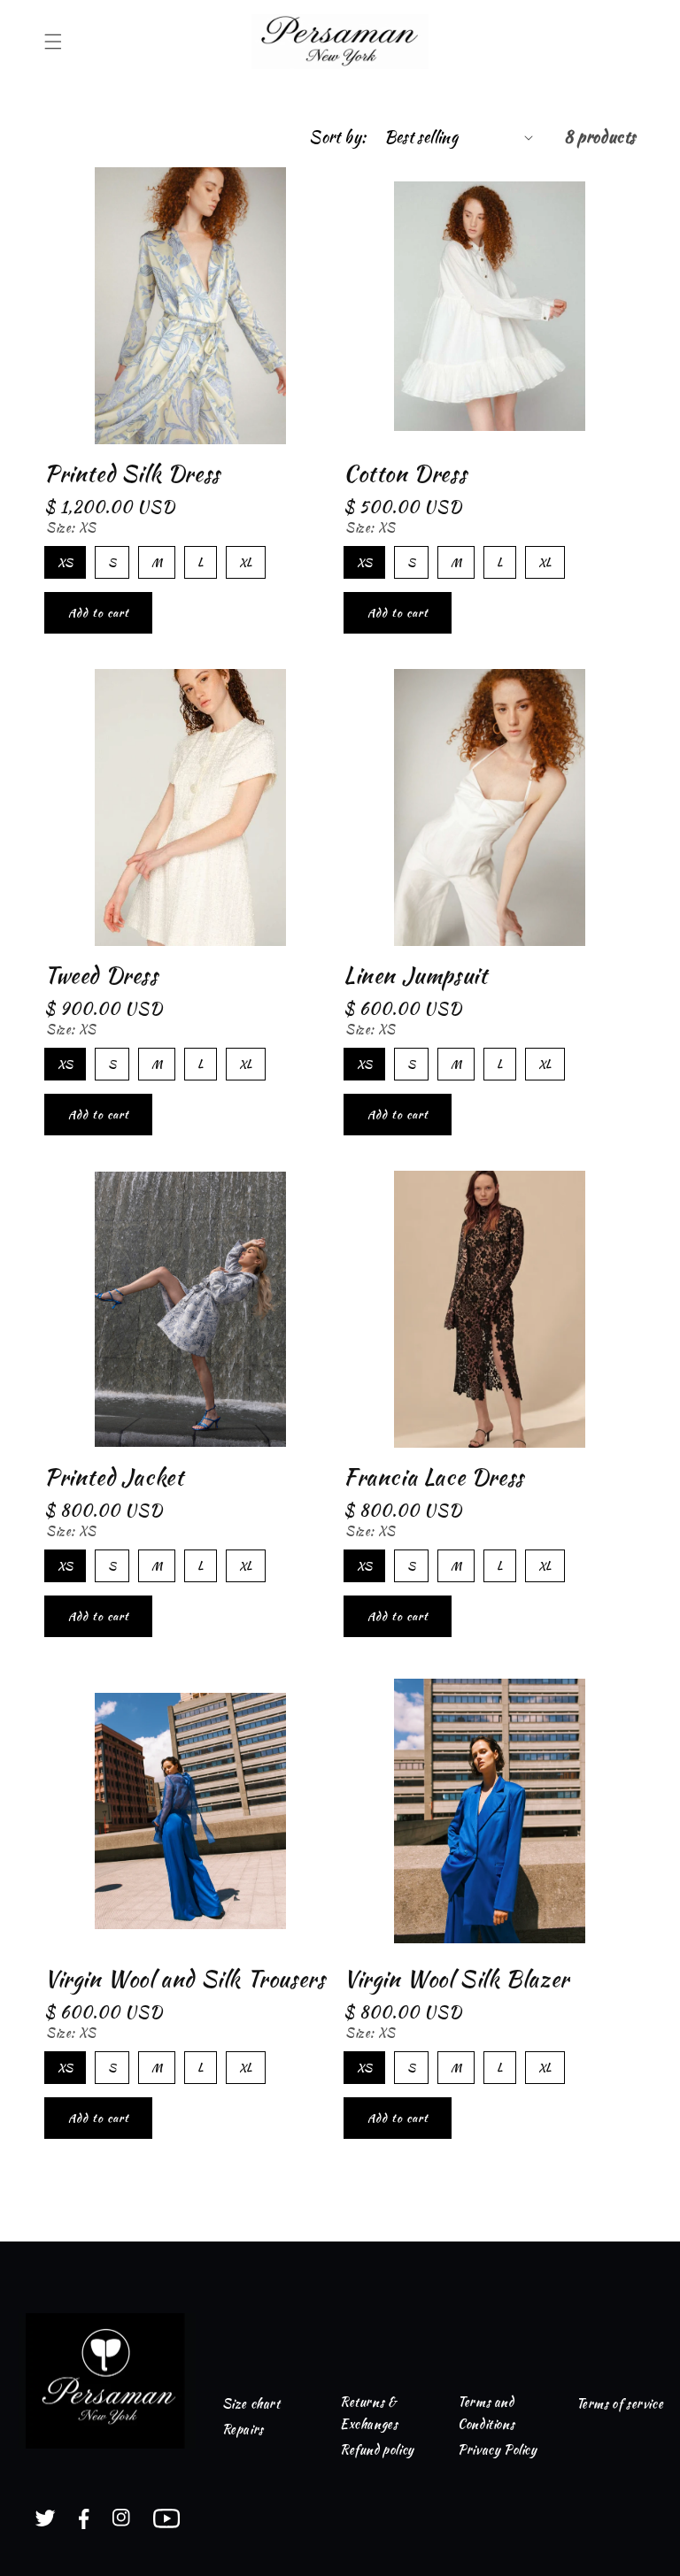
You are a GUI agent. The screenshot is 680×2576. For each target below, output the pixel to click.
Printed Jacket (114, 1477)
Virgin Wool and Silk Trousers (185, 1979)
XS (65, 558)
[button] (53, 42)
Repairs (243, 2429)
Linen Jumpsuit (415, 976)
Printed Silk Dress (132, 474)
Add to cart (99, 613)
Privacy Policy (497, 2449)
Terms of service (620, 2403)
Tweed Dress (101, 976)
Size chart (251, 2403)
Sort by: (337, 137)
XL (246, 558)
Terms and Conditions (486, 2413)
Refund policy (377, 2449)
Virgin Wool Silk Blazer (456, 1979)
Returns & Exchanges (369, 2413)
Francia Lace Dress (434, 1477)
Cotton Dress (405, 474)
